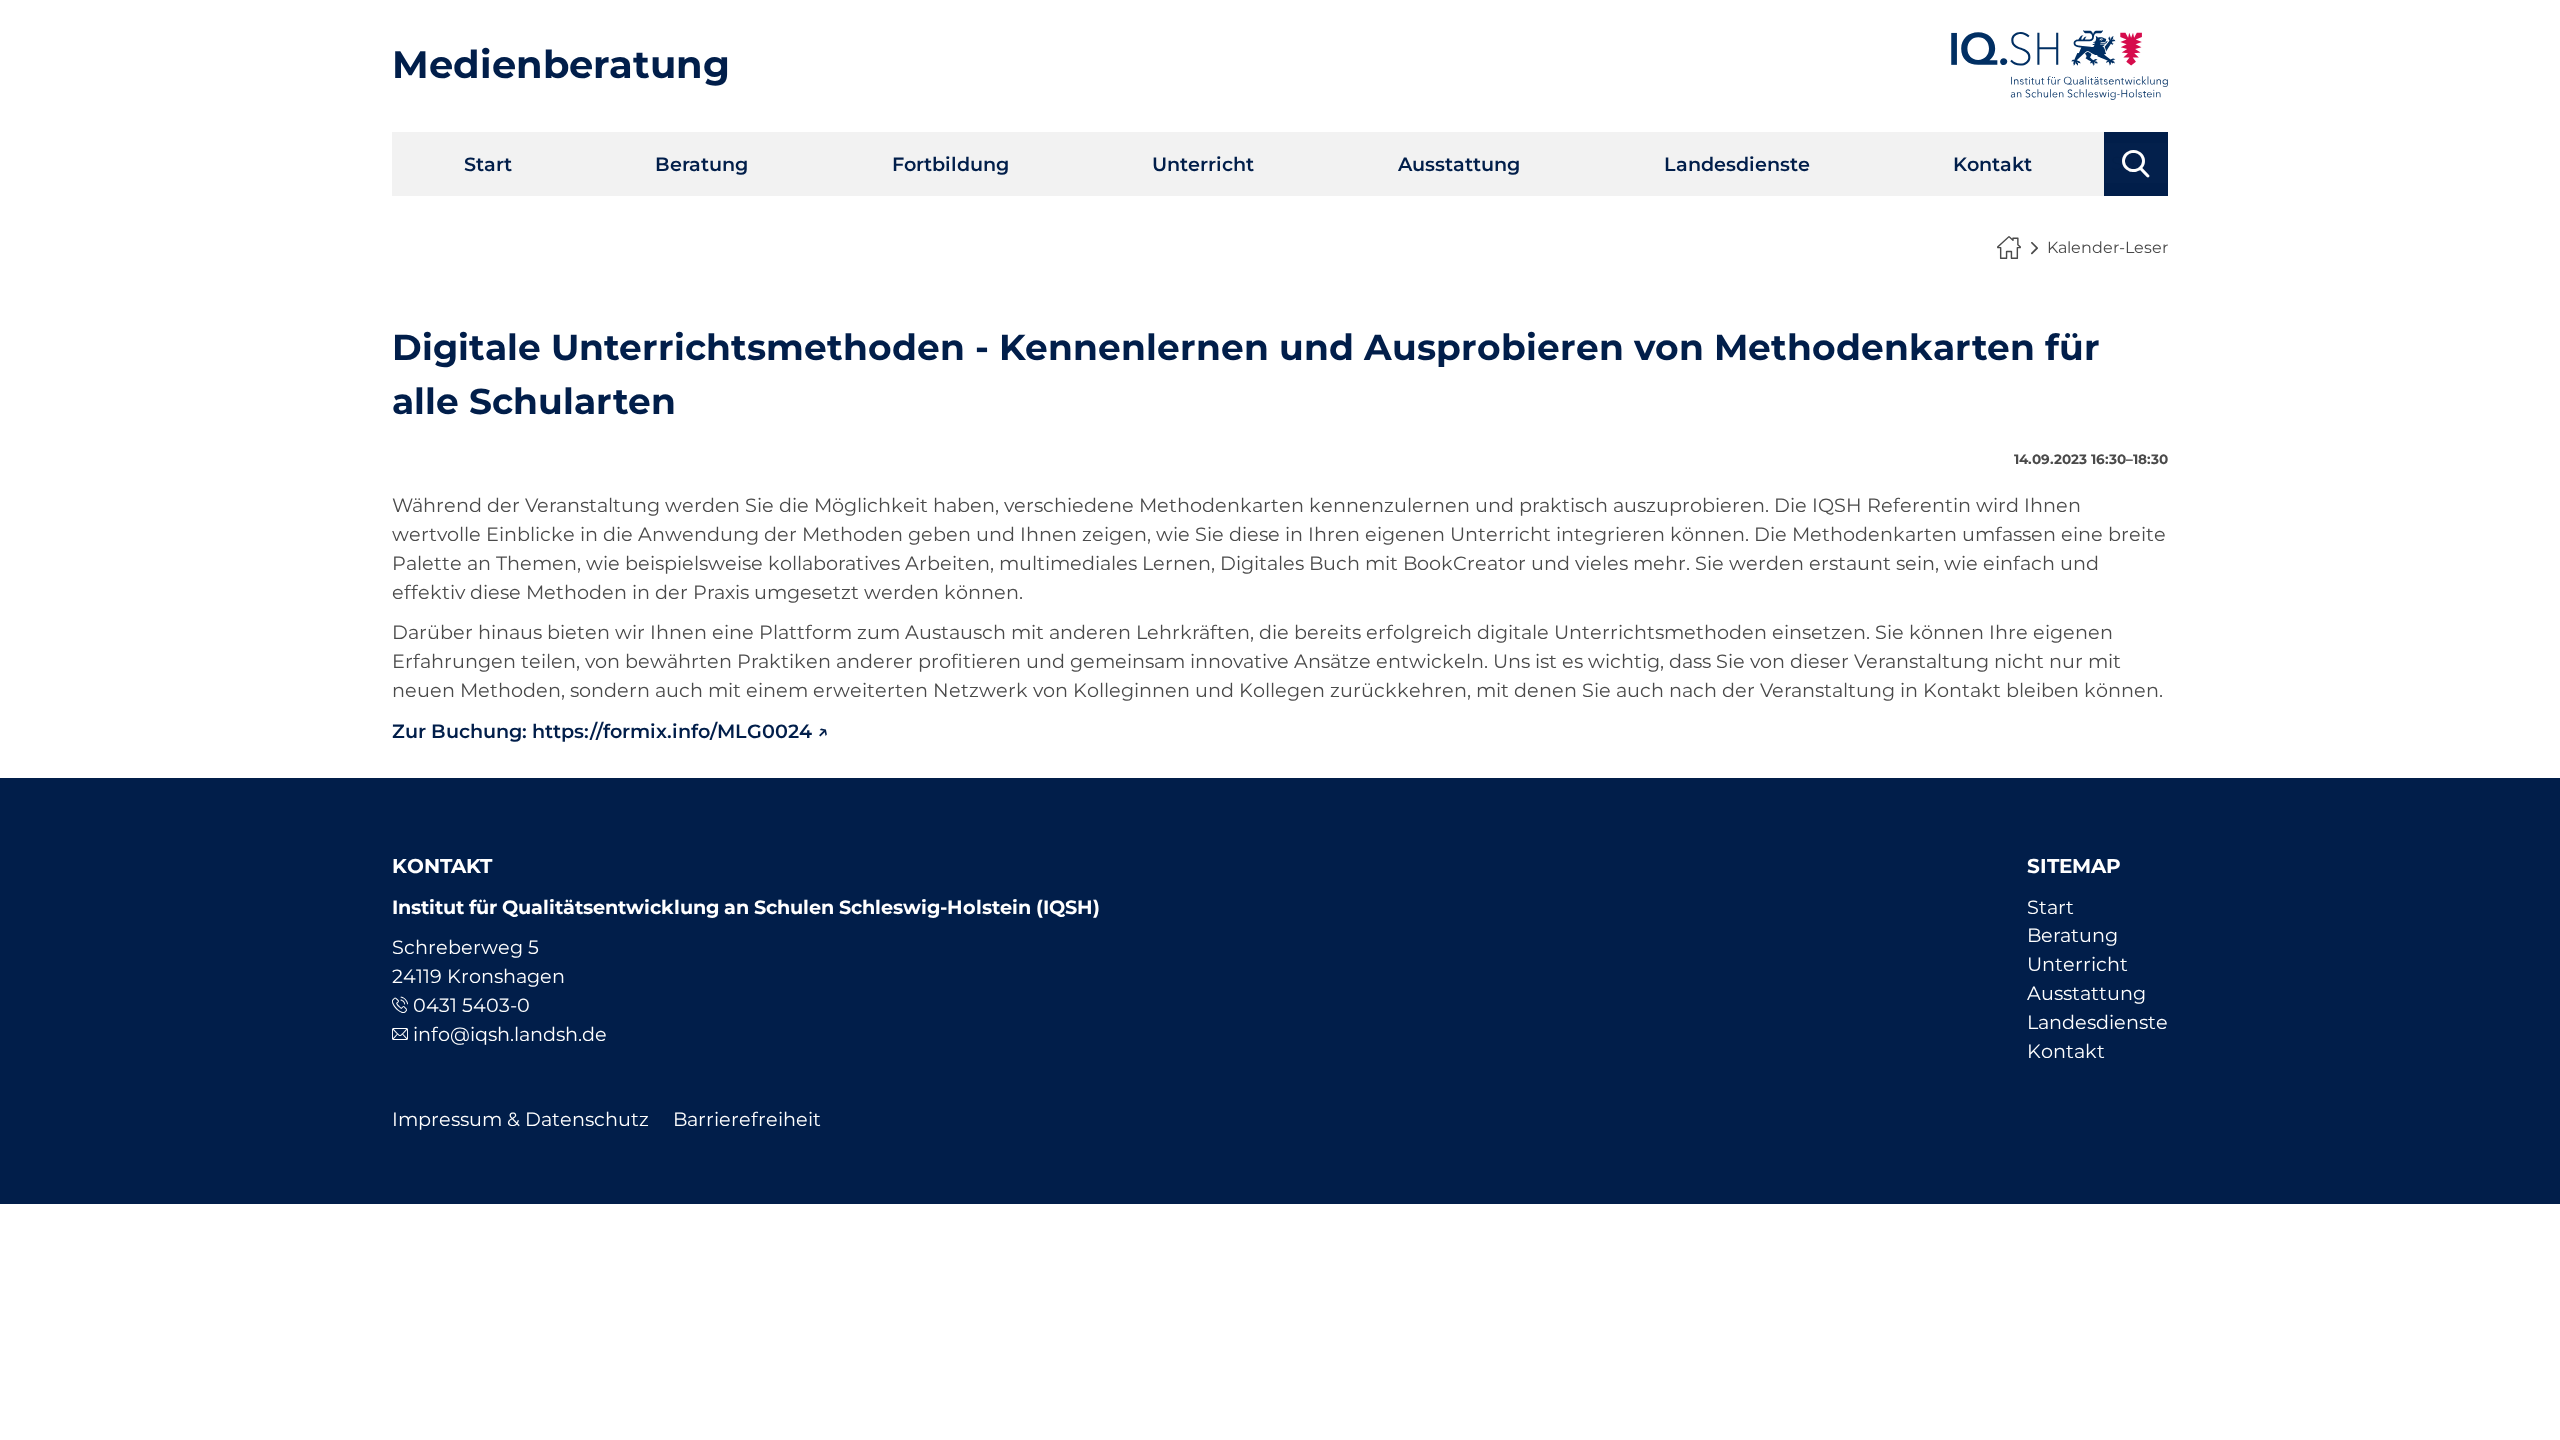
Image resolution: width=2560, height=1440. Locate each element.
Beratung (701, 164)
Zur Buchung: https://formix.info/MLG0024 (602, 731)
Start (488, 164)
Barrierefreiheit (747, 1119)
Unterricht (1203, 164)
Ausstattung (1459, 164)
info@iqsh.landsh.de (510, 1034)
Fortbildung (950, 164)
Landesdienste (1737, 164)
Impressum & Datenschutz (520, 1119)
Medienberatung (561, 64)
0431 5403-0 (471, 1005)
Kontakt (1992, 164)
